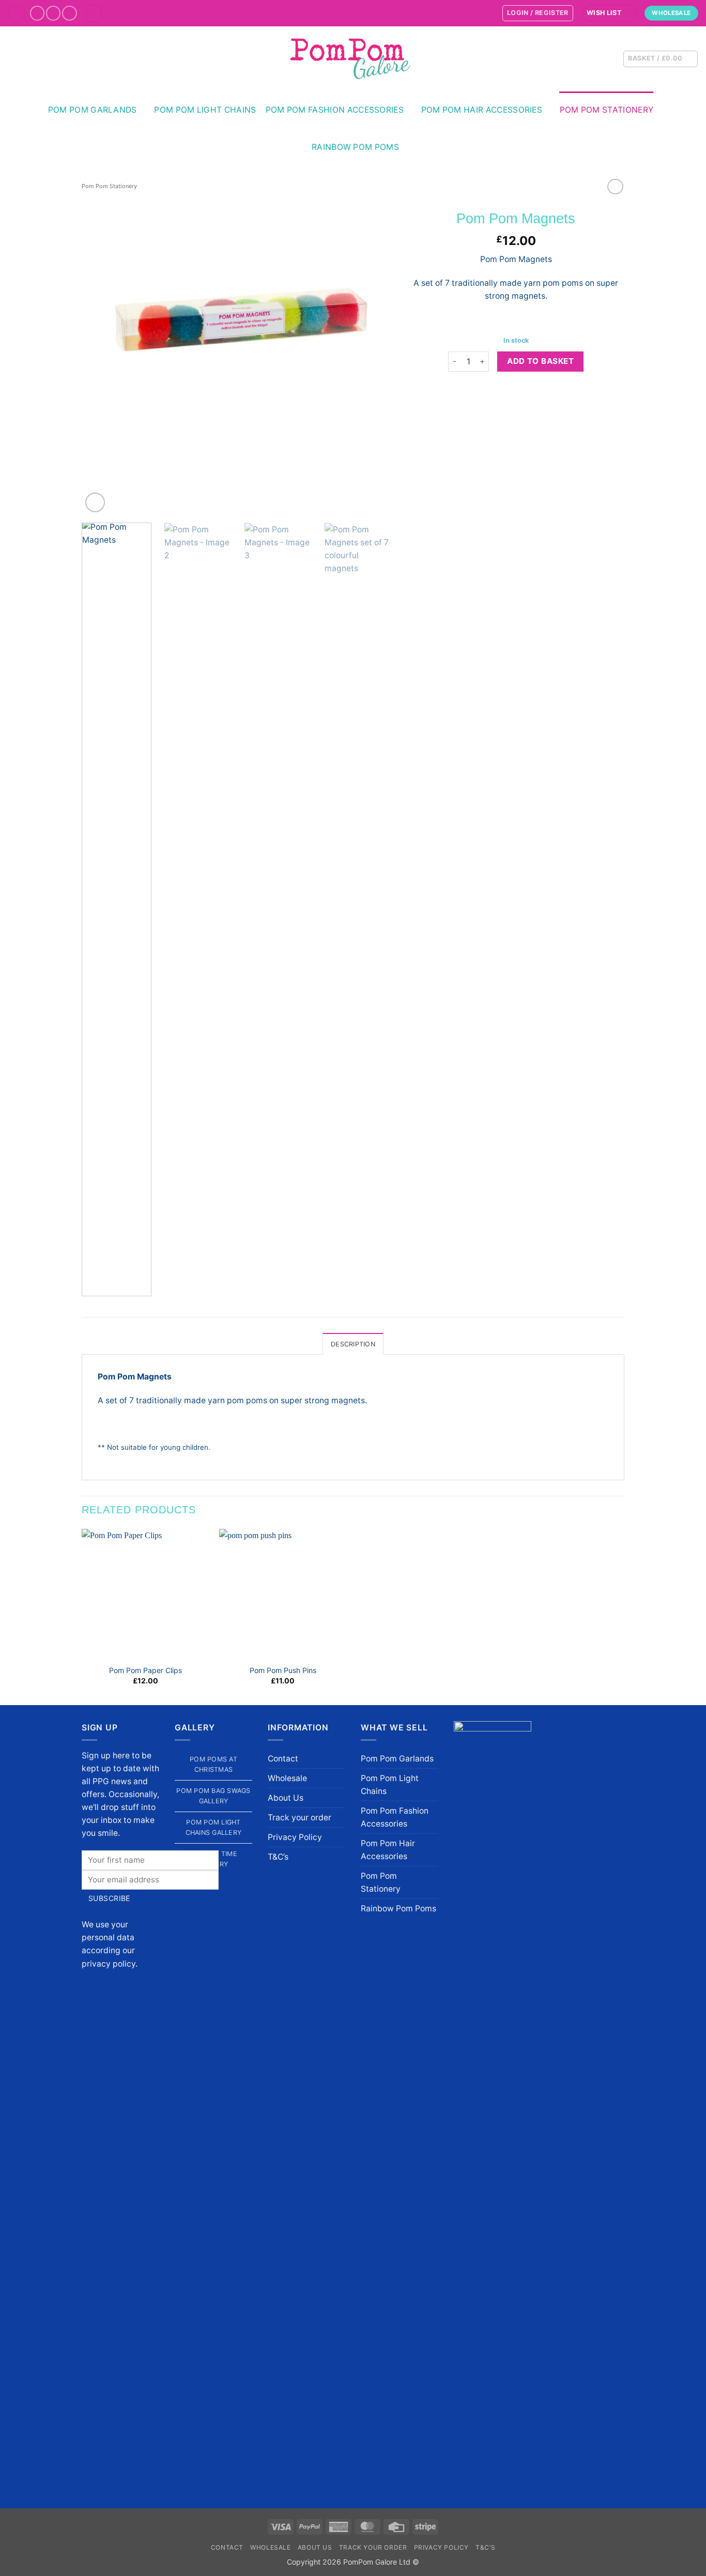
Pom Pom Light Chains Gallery (214, 1827)
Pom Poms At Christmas (213, 1764)
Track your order (300, 1818)
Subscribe (109, 1898)
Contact (283, 1759)
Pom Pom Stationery (607, 110)
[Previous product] (615, 187)
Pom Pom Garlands (93, 110)
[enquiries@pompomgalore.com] (489, 13)
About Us (286, 1798)
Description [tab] (353, 1344)
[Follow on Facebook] (37, 13)
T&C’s (278, 1857)
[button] (17, 13)
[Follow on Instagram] (53, 13)
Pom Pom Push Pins (283, 1670)
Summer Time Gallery (213, 1859)
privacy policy (109, 1964)
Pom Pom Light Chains (205, 110)
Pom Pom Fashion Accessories (335, 110)
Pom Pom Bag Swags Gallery (213, 1796)
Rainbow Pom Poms (355, 147)
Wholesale (287, 1778)
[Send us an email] (70, 13)
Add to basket (540, 361)
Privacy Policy (295, 1837)
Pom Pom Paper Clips (145, 1670)
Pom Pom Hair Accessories (482, 110)
